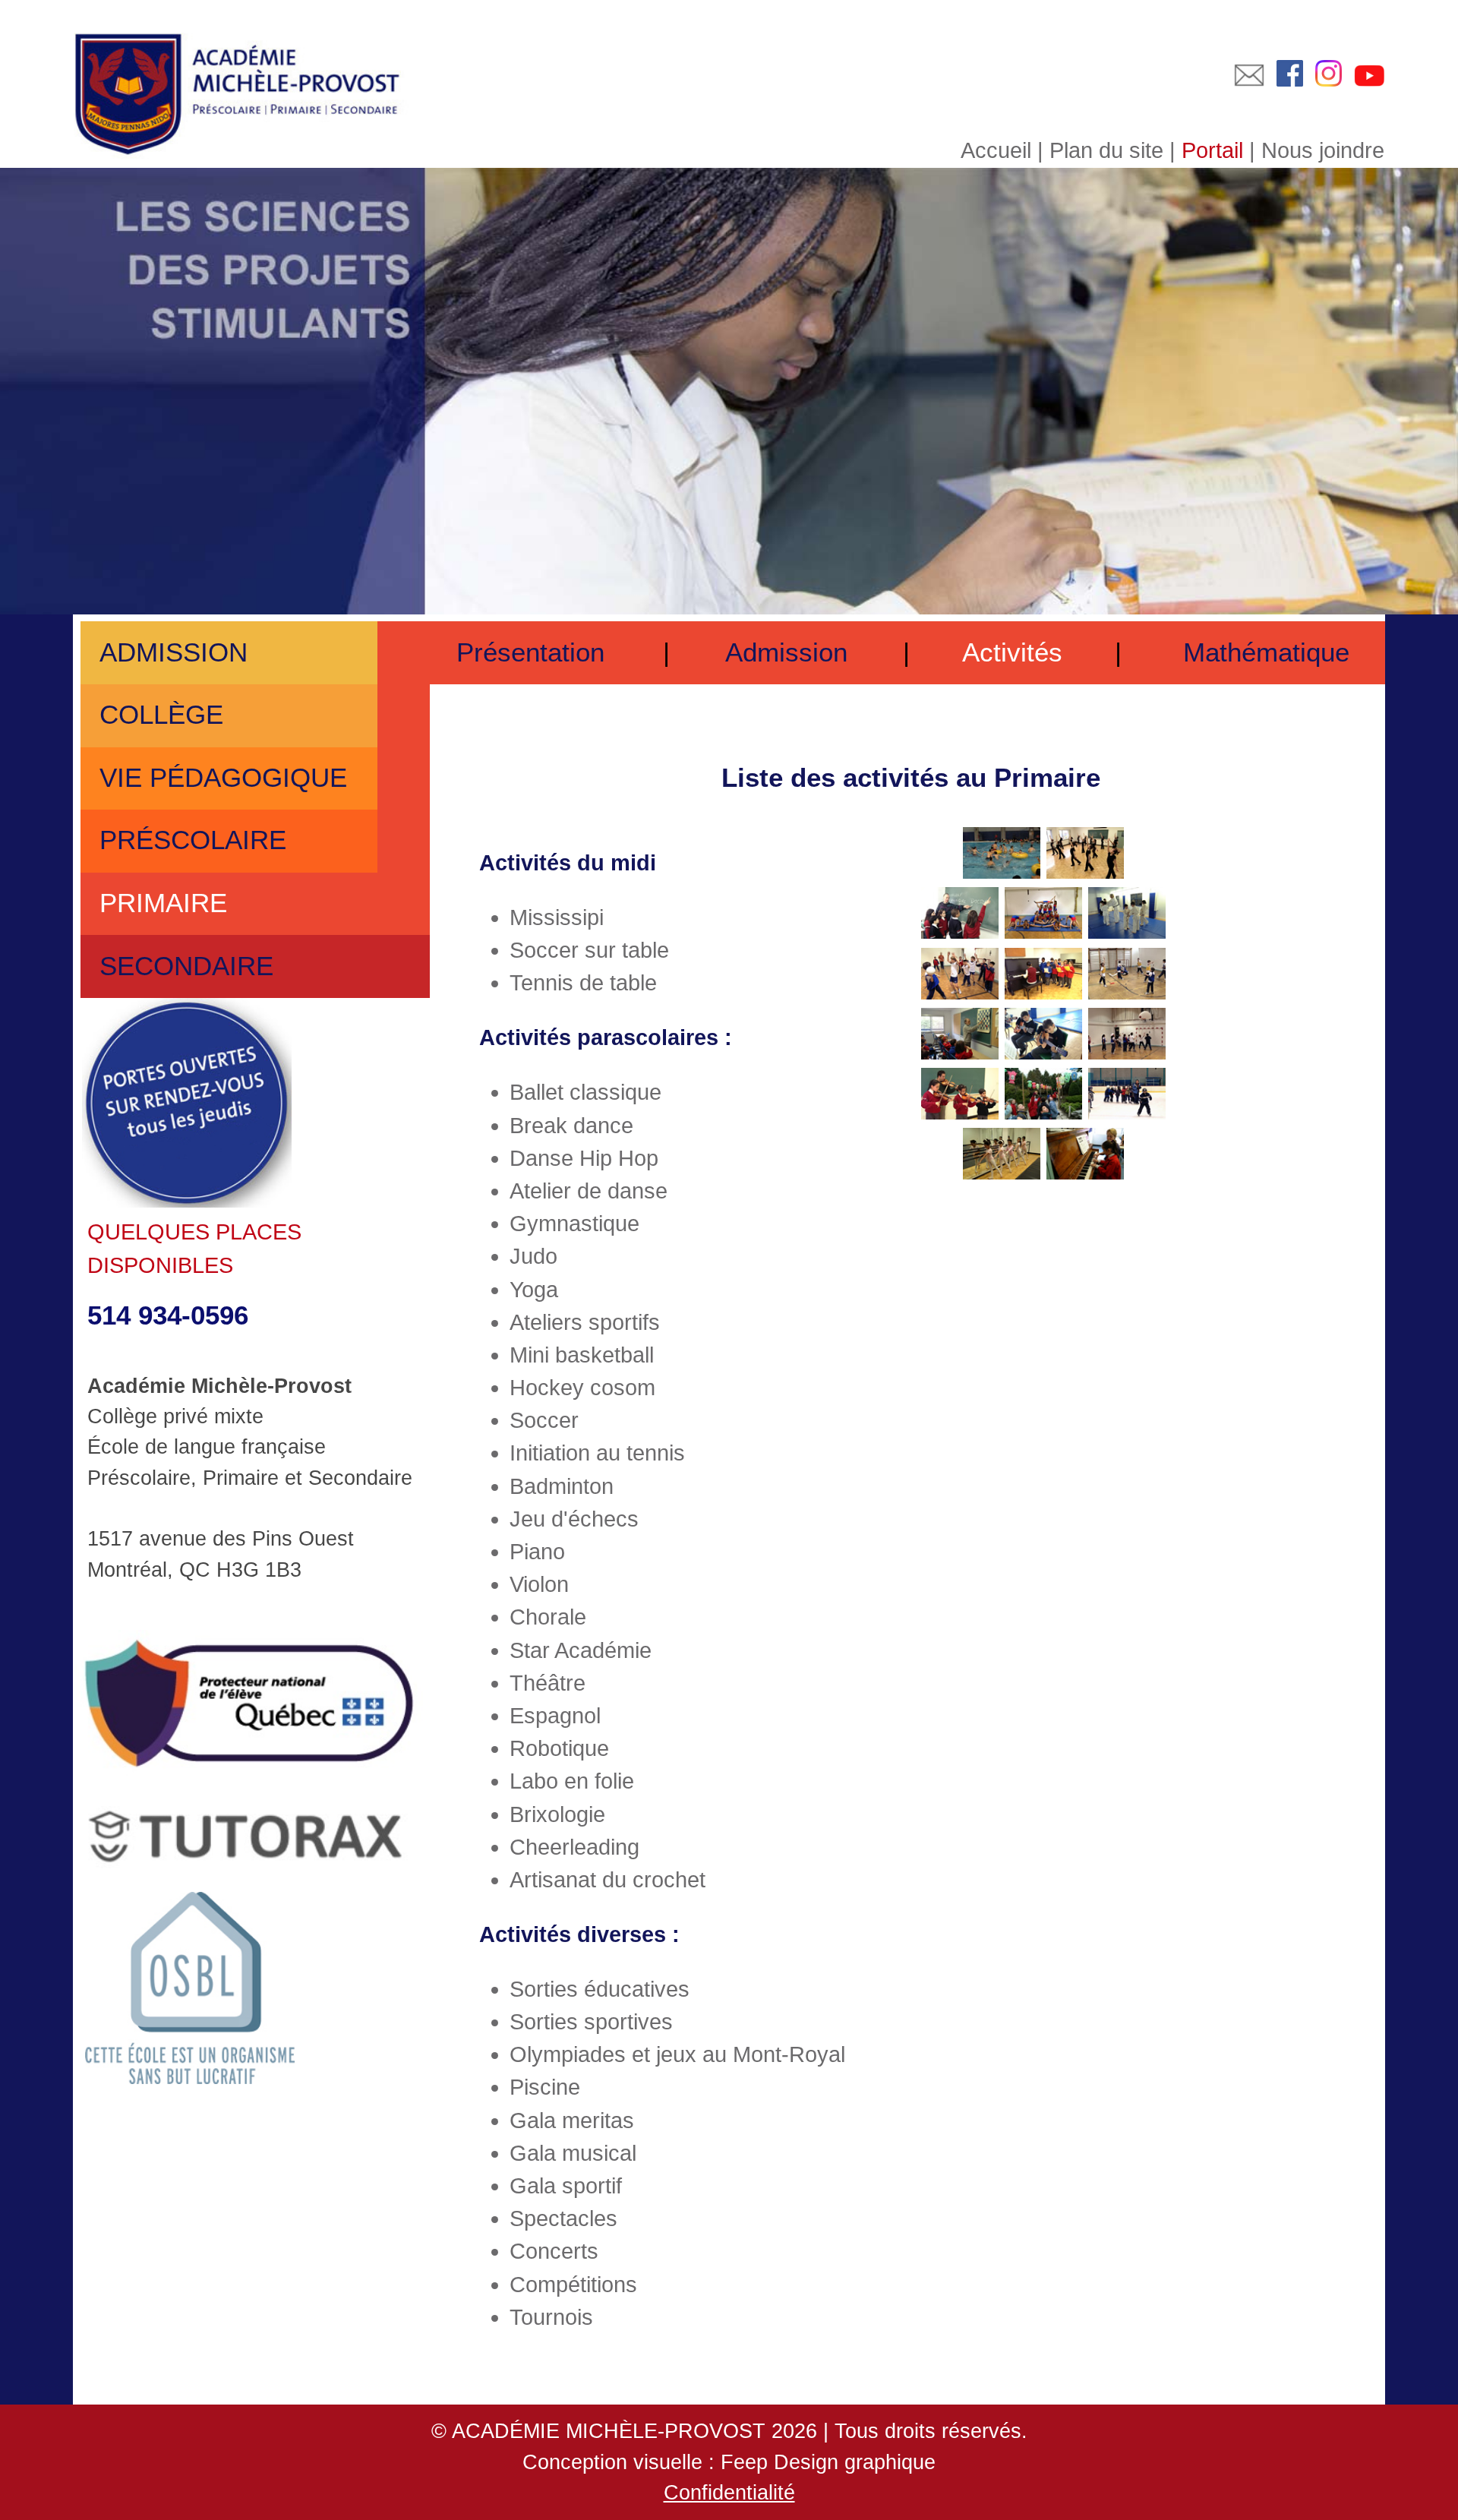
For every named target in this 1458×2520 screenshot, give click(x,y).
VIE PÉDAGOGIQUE (219, 778)
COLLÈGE (158, 715)
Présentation (530, 652)
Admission (786, 652)
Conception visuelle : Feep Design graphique (729, 2462)
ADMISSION (170, 652)
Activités (1012, 652)
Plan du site (1106, 150)
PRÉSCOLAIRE (189, 840)
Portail (1212, 150)
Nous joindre (1323, 150)
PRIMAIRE (159, 903)
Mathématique (1266, 652)
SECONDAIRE (183, 966)
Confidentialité (729, 2493)
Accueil (996, 150)
